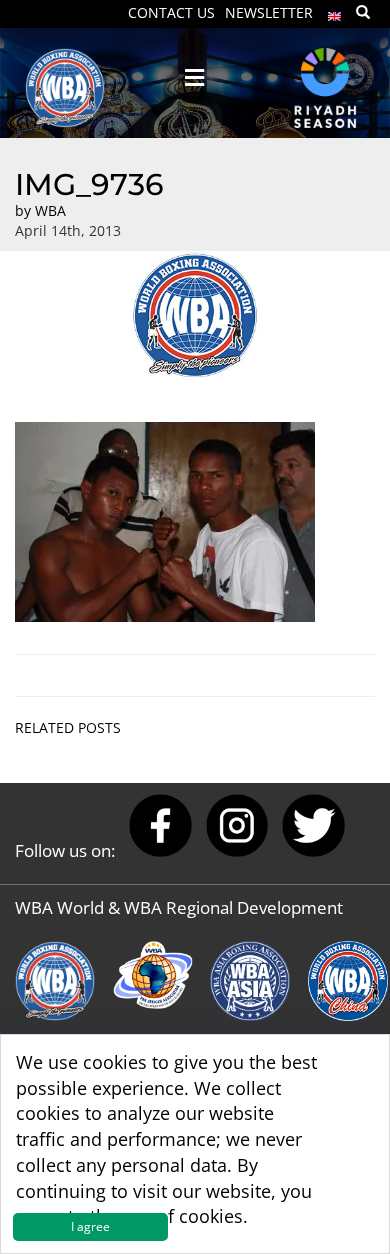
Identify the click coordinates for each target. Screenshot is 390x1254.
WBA (50, 210)
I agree (90, 1226)
